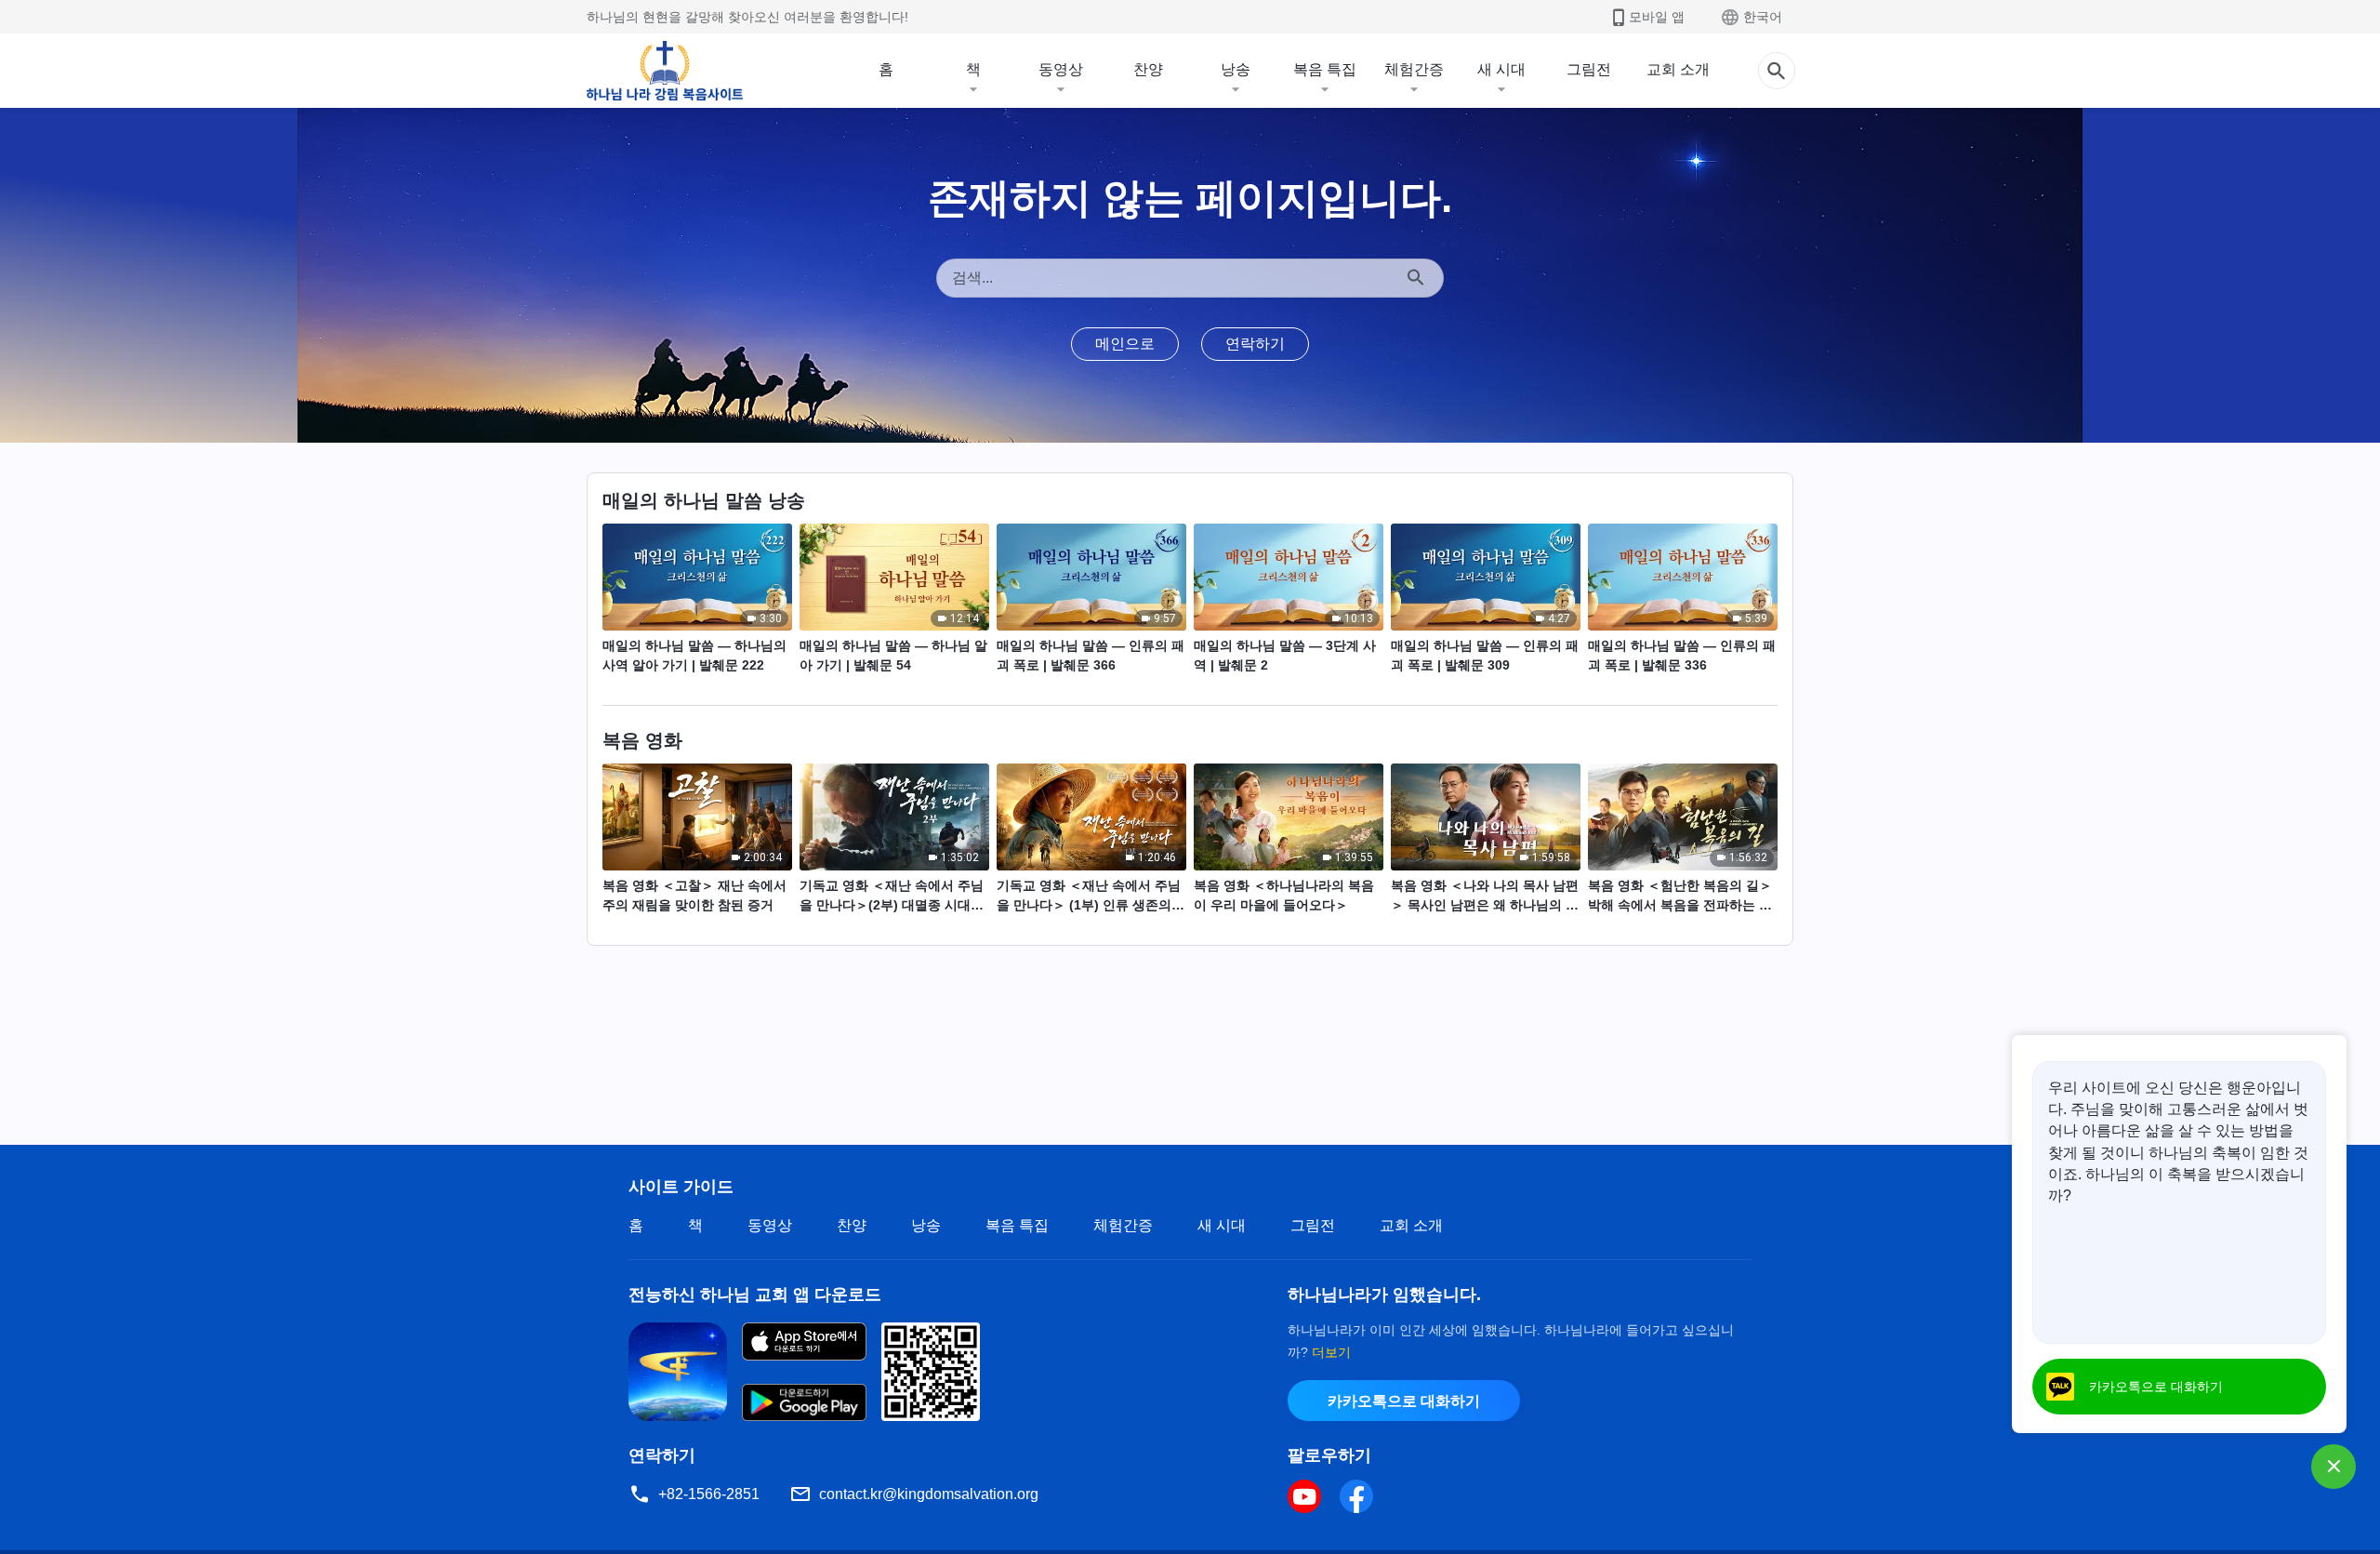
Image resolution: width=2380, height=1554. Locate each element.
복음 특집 (1325, 69)
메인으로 (1125, 344)
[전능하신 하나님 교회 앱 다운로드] (678, 1370)
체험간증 (1414, 69)
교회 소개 (1678, 69)
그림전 (1589, 69)
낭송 (1236, 69)
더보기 (1331, 1352)
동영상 (1061, 69)
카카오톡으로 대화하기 (1404, 1401)
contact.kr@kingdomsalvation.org (929, 1494)
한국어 (1763, 17)
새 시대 (1501, 69)
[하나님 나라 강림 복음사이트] (665, 71)
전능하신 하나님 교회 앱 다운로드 (755, 1295)
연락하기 (1255, 344)
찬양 (1148, 69)
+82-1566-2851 (709, 1494)
